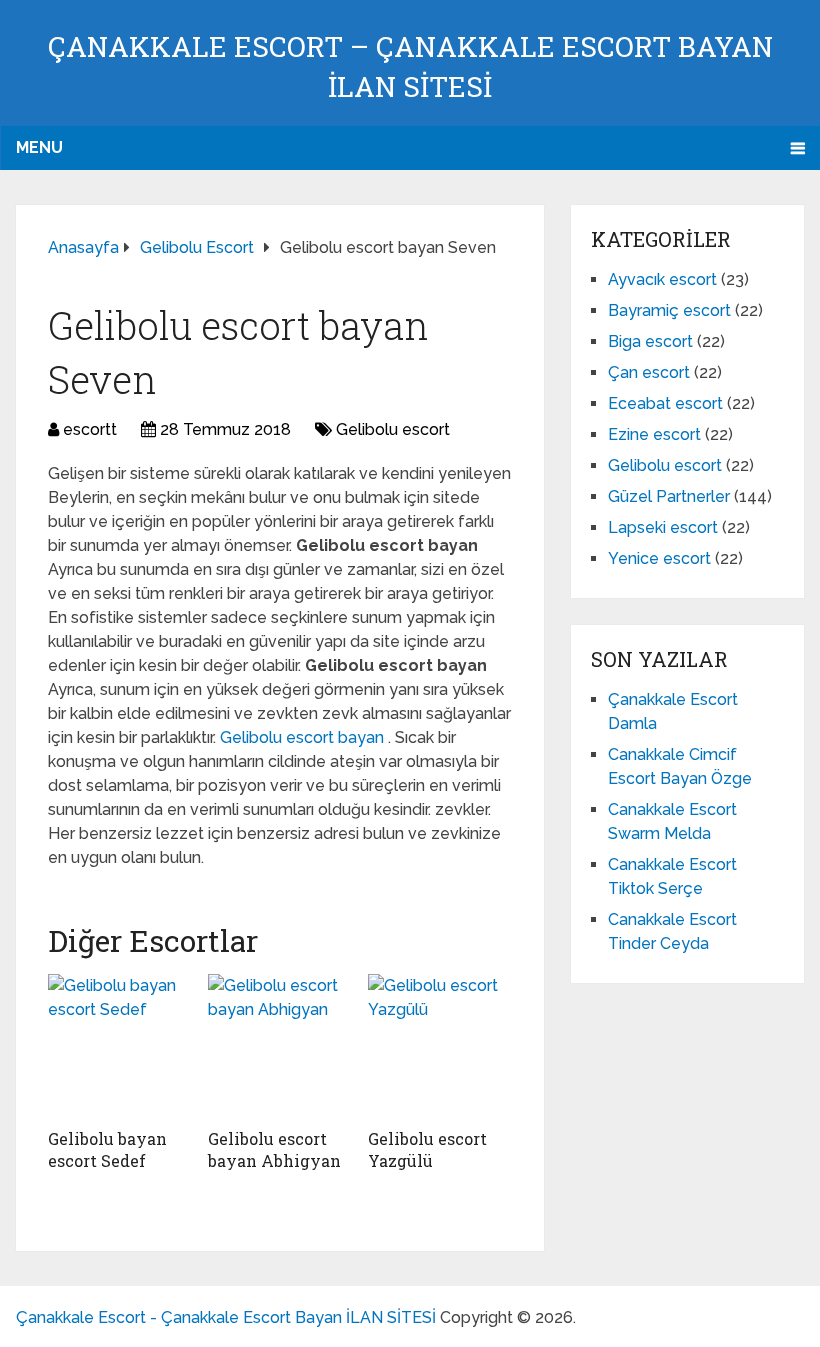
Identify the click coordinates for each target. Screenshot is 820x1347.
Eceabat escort (665, 403)
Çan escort (649, 372)
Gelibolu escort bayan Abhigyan (274, 1149)
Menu (39, 147)
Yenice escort (659, 558)
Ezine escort (654, 434)
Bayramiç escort (669, 310)
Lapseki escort (663, 527)
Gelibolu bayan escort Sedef (107, 1149)
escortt (90, 429)
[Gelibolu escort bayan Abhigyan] (280, 1046)
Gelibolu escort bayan (304, 737)
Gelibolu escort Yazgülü (427, 1149)
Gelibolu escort (393, 429)
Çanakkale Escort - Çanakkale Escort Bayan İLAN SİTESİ (226, 1317)
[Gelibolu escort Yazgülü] (440, 1046)
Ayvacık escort (662, 279)
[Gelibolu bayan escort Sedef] (120, 1046)
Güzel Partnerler (669, 496)
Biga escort (650, 341)
